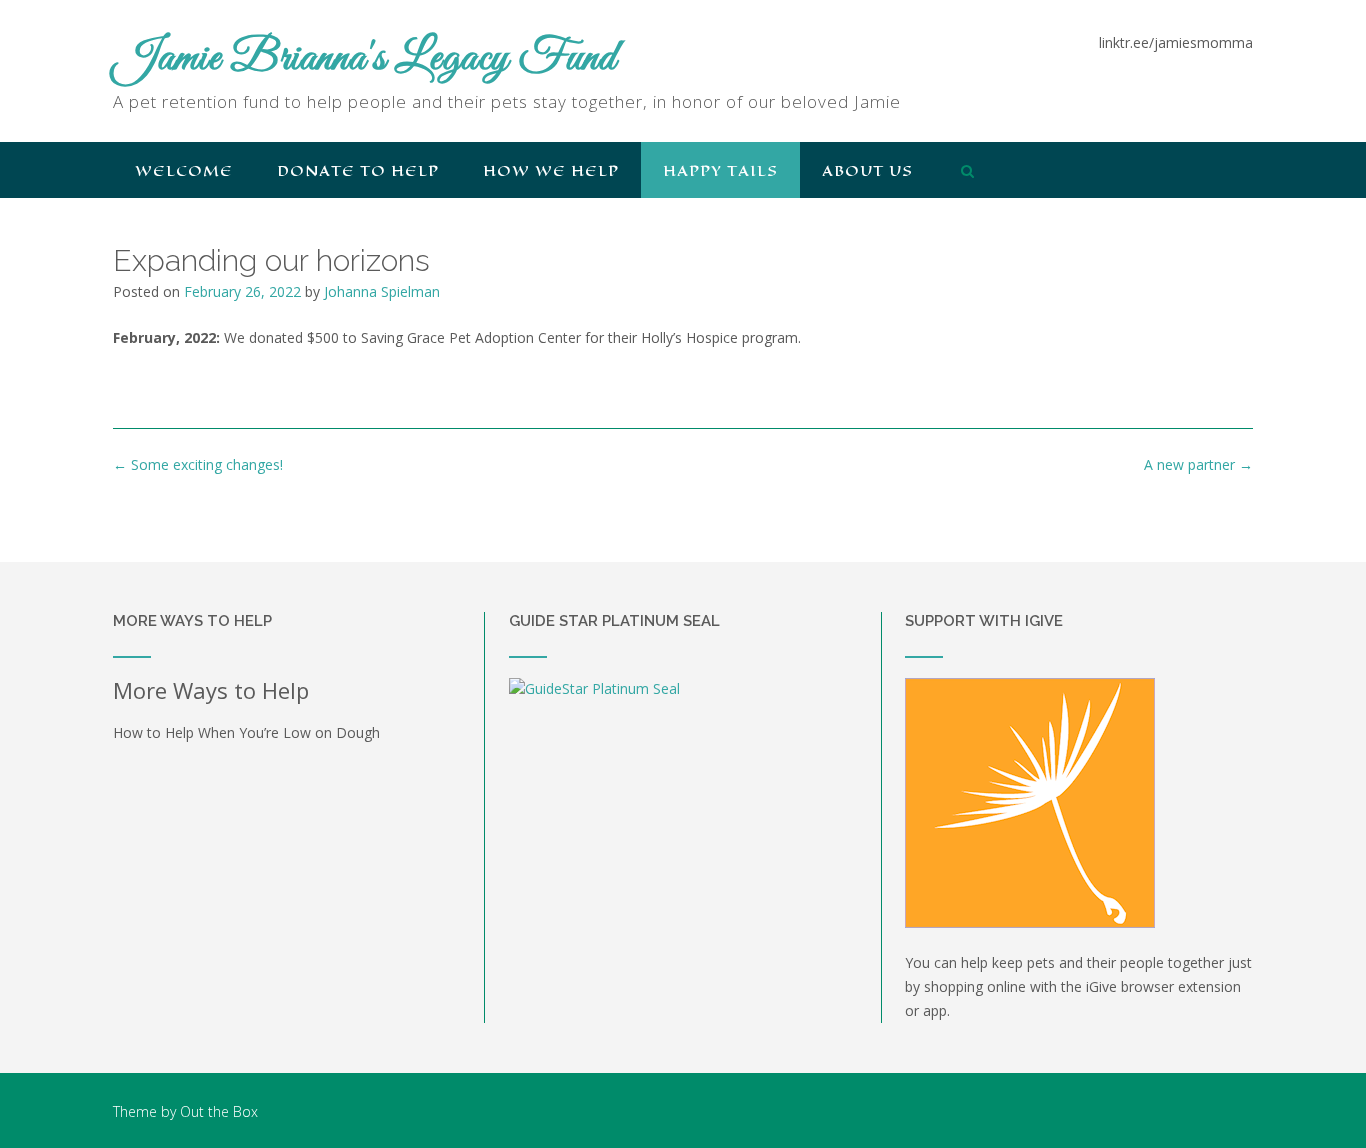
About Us (867, 170)
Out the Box (219, 1111)
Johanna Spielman (382, 291)
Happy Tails (720, 170)
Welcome (184, 170)
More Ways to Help (211, 690)
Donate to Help (358, 170)
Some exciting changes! (198, 464)
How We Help (551, 170)
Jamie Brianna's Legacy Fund (364, 59)
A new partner (1198, 464)
